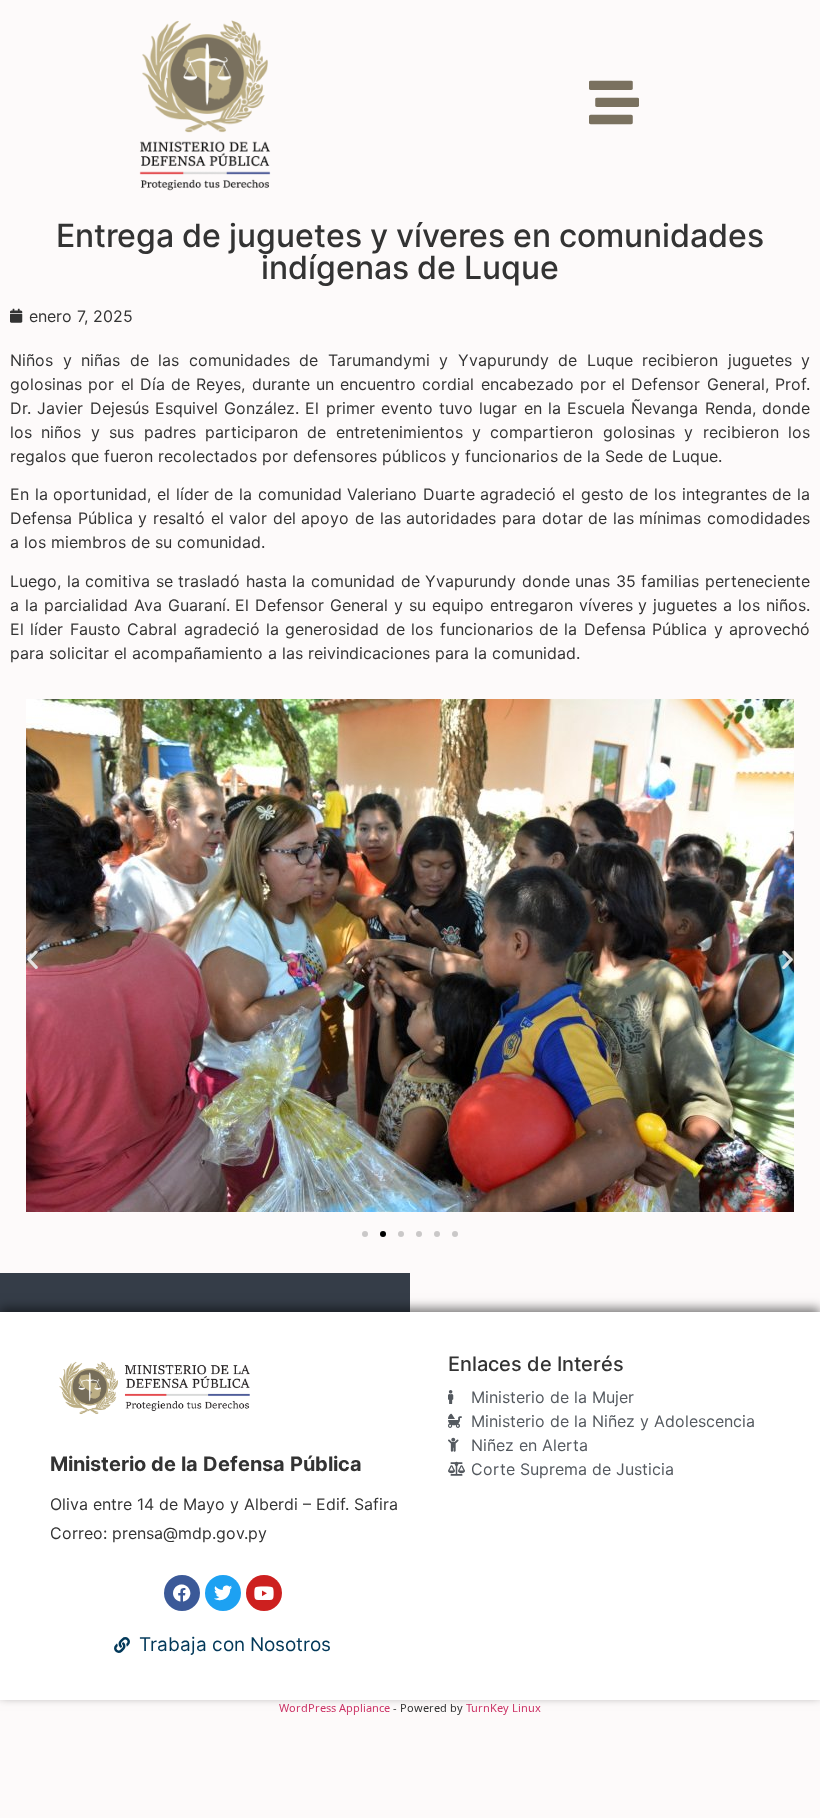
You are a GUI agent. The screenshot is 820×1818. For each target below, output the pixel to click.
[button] (32, 958)
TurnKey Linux (503, 1707)
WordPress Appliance (334, 1707)
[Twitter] (223, 1593)
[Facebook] (182, 1593)
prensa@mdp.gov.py (189, 1533)
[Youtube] (264, 1593)
